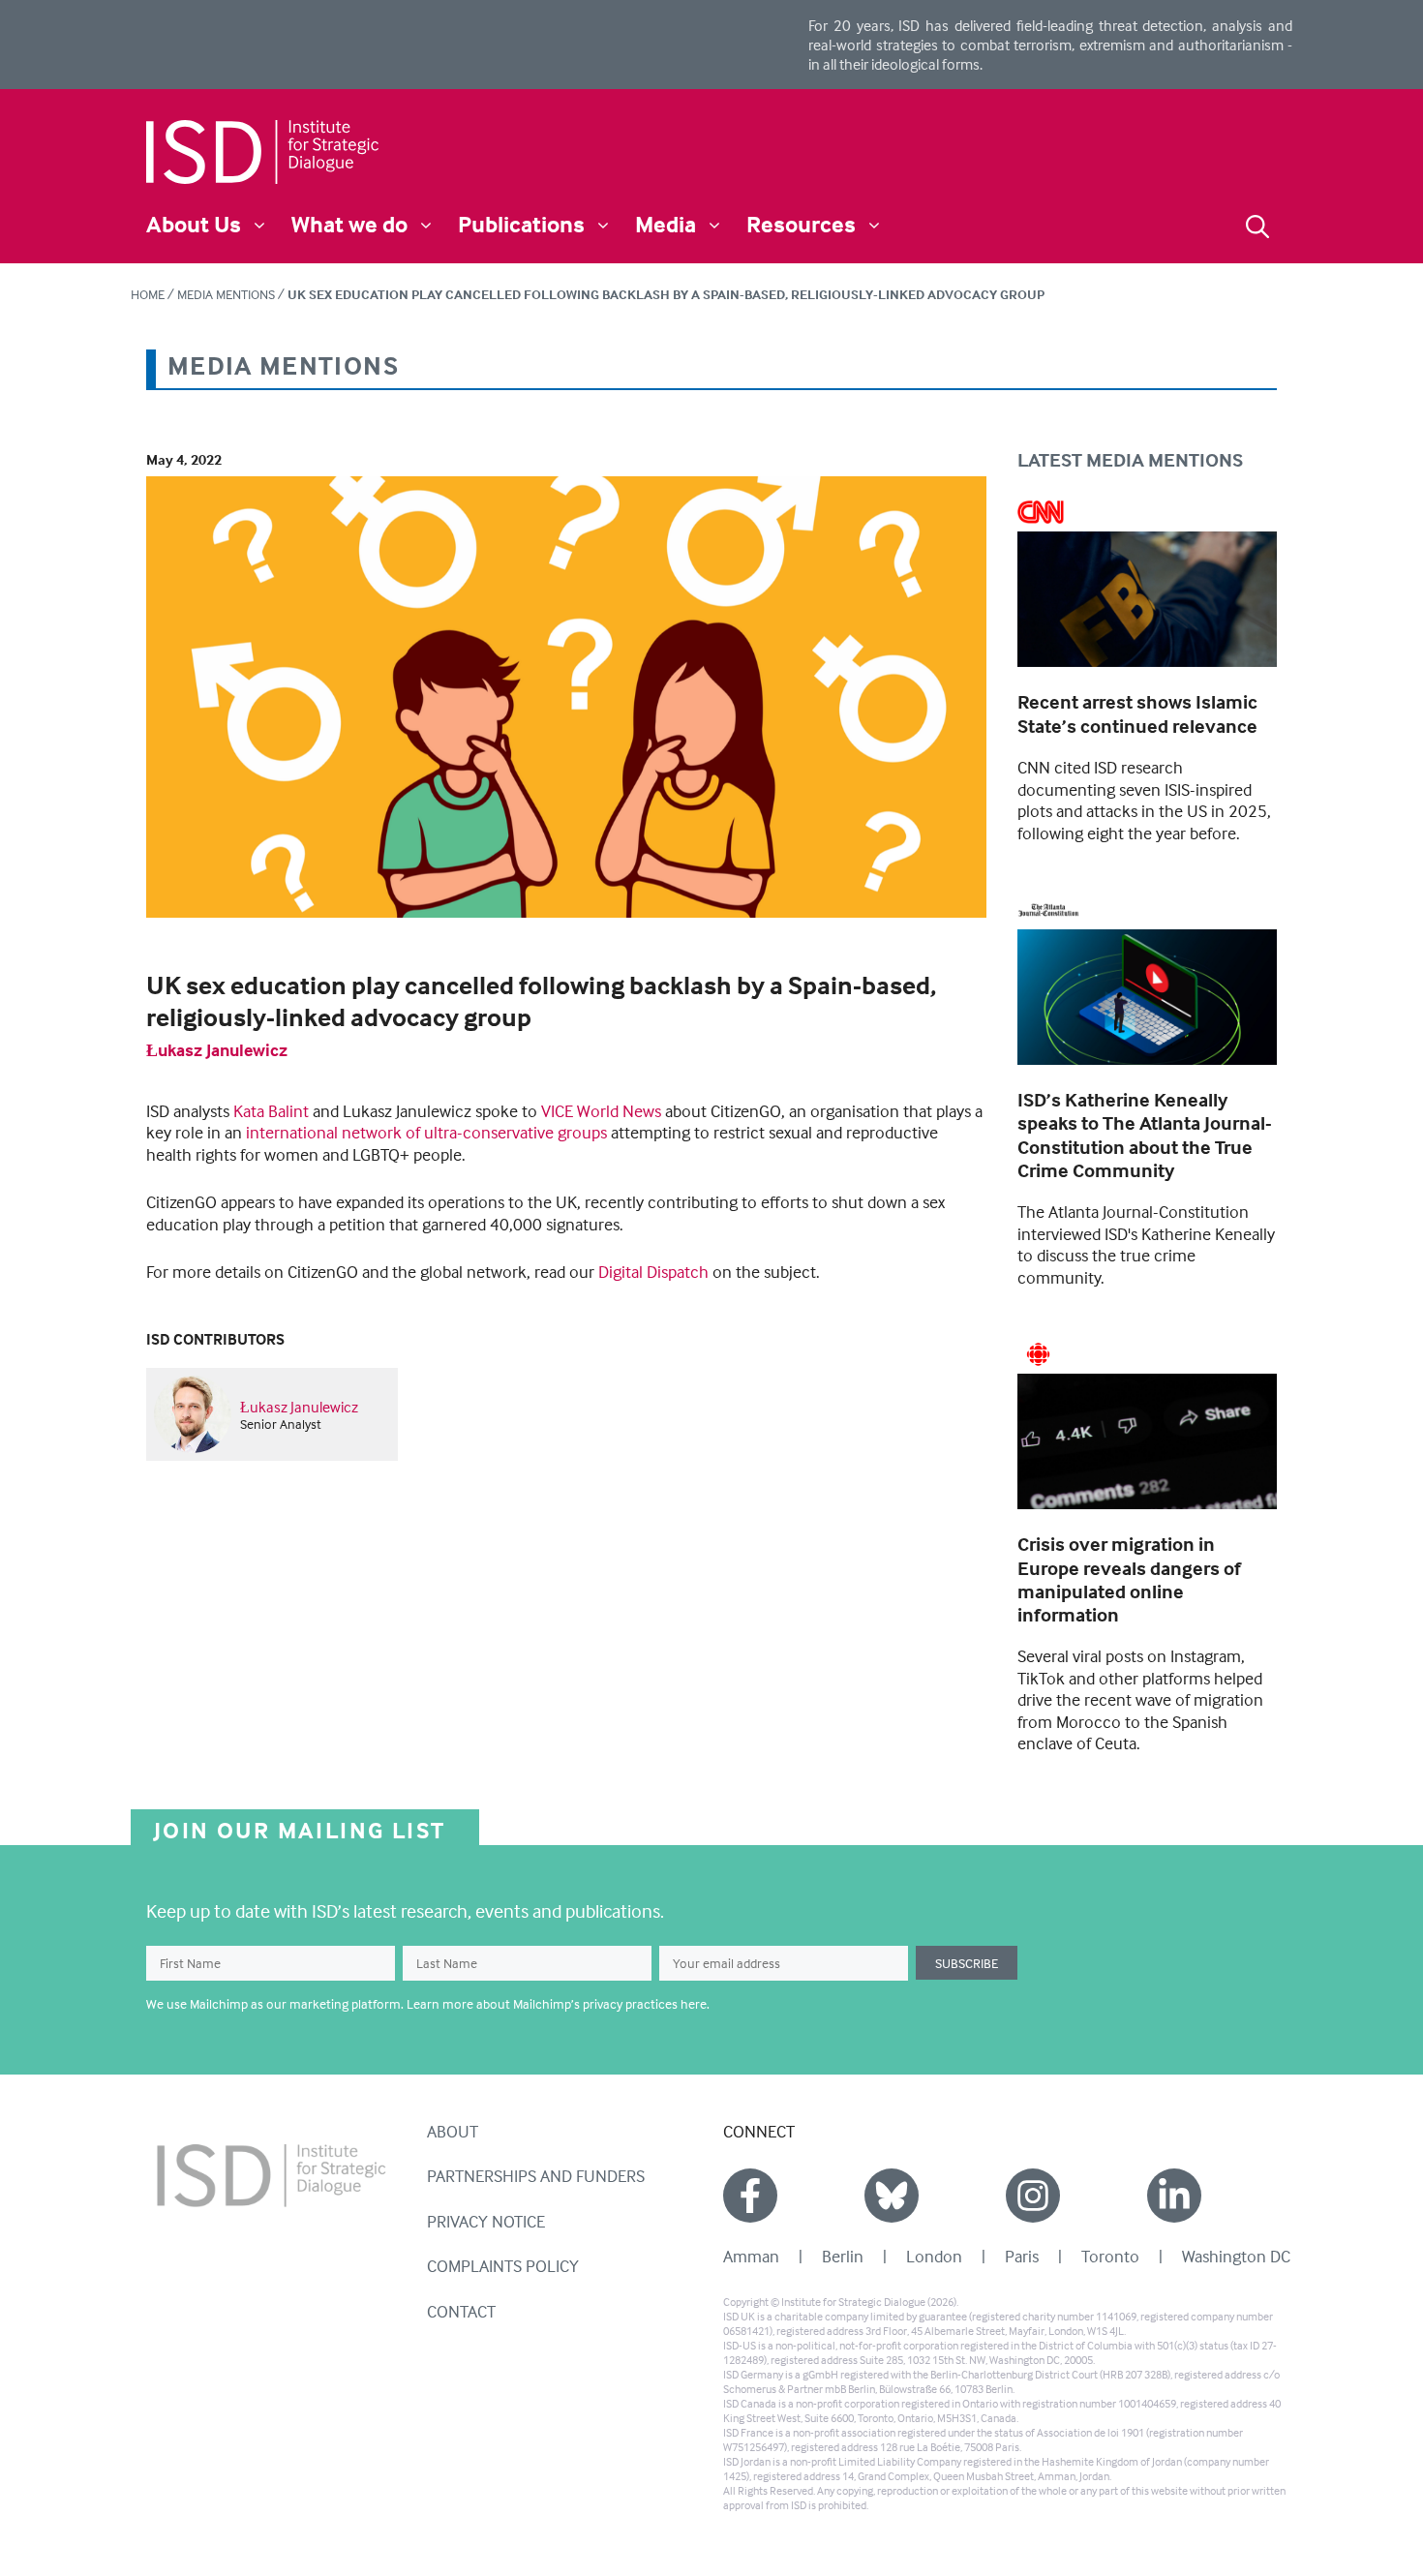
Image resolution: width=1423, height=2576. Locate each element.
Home (148, 294)
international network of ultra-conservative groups (426, 1132)
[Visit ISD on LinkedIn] (1174, 2196)
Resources (801, 224)
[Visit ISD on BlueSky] (892, 2196)
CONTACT (461, 2311)
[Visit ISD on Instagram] (1033, 2196)
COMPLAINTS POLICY (503, 2266)
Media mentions (226, 294)
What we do (349, 224)
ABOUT (453, 2131)
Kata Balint (271, 1111)
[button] (1257, 224)
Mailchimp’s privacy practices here (610, 2003)
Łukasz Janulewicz (217, 1050)
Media (666, 224)
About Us (194, 224)
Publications (521, 224)
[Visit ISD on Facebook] (750, 2196)
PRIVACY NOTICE (486, 2221)
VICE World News (601, 1111)
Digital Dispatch (653, 1272)
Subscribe (967, 1963)
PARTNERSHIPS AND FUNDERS (536, 2176)
